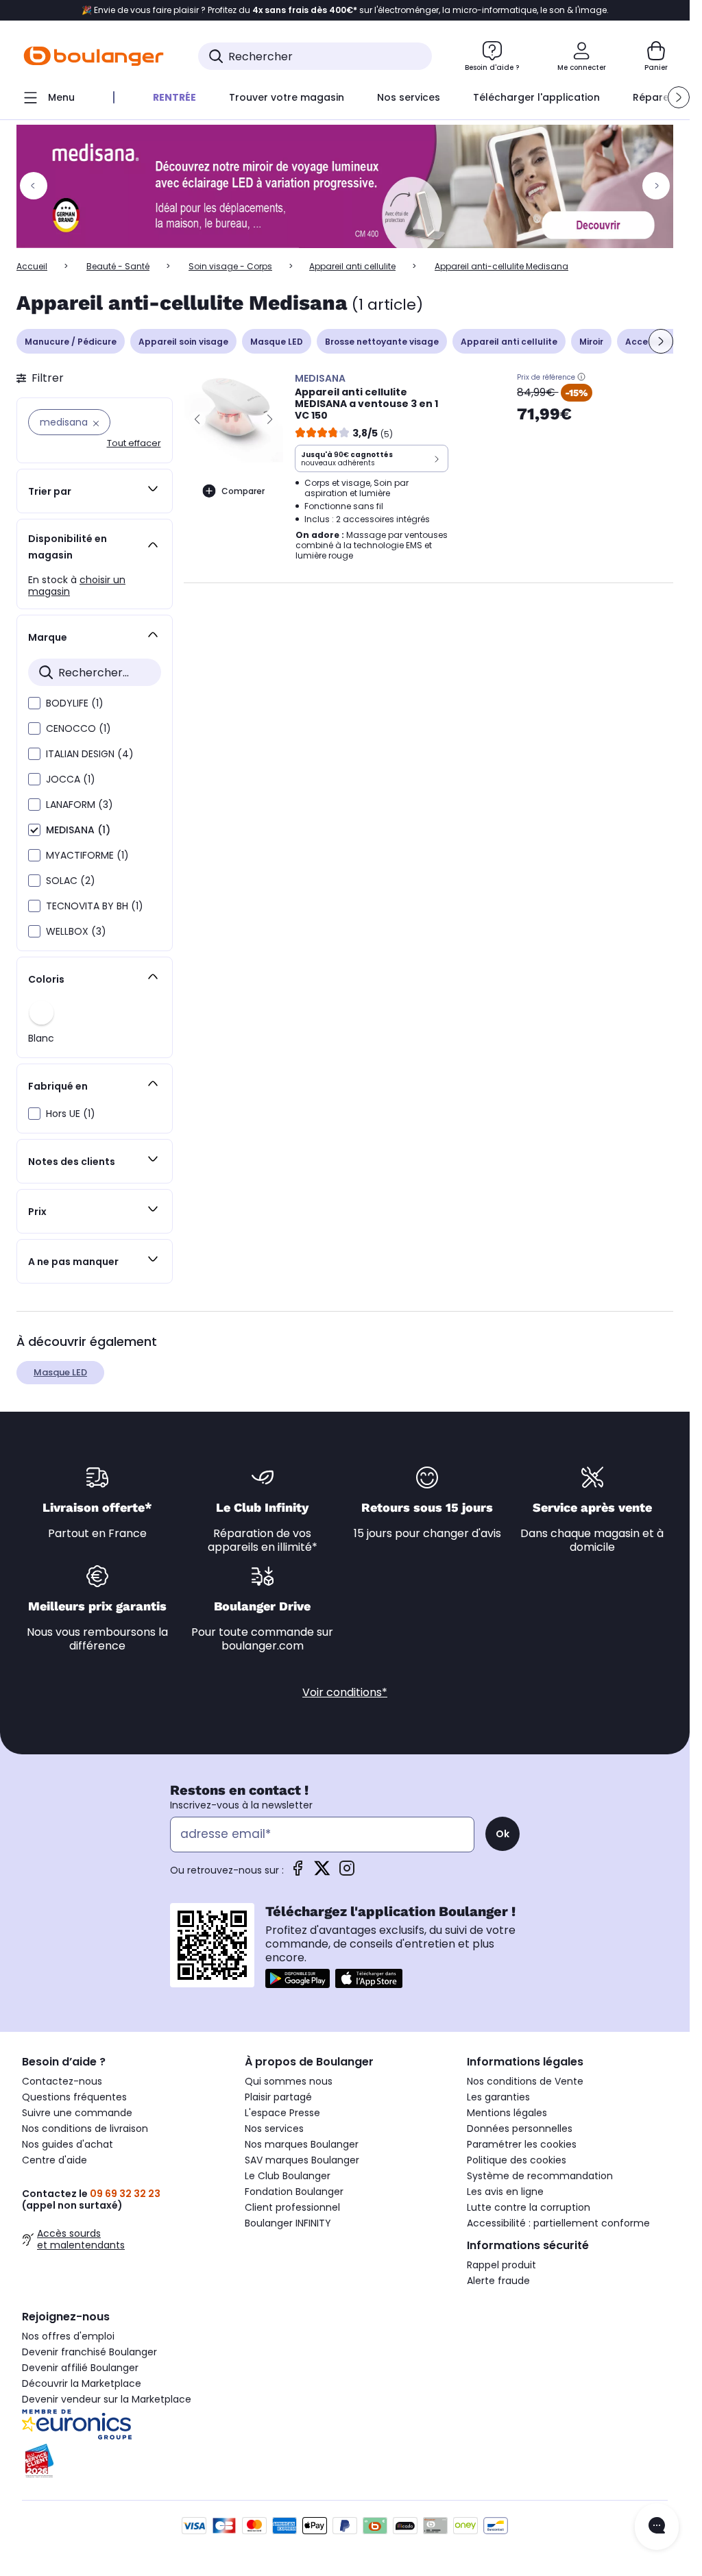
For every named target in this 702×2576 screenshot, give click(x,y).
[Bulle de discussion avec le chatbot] (657, 2527)
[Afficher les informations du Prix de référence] (581, 377)
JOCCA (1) (71, 779)
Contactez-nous (62, 2081)
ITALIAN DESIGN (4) (90, 754)
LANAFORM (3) (80, 805)
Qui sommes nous (289, 2081)
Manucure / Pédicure (71, 342)
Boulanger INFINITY (288, 2223)
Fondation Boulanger (294, 2192)
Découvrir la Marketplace (82, 2383)
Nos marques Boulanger (302, 2144)
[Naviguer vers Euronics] (122, 2425)
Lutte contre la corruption (529, 2207)
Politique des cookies (517, 2160)
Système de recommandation (540, 2176)
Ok (503, 1834)
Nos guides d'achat (68, 2144)
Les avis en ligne (505, 2192)
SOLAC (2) (71, 881)
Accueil (32, 266)
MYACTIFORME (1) (87, 855)
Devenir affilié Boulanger (80, 2368)
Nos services (274, 2129)
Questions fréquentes (74, 2097)
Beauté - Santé (118, 266)
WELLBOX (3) (76, 931)
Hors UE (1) (71, 1114)
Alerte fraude (498, 2281)
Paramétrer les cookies (522, 2144)
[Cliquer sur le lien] (351, 186)
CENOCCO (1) (78, 728)
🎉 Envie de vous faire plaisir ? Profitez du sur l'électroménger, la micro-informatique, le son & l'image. (345, 10)
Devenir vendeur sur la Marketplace (107, 2399)
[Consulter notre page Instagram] (347, 1873)
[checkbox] (34, 703)
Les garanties (498, 2097)
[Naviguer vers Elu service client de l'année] (122, 2461)
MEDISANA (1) (78, 830)
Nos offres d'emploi (68, 2336)
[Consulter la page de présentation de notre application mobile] (298, 1978)
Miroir (591, 342)
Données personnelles (520, 2129)
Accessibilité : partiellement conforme (558, 2223)
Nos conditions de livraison (85, 2129)
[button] (679, 97)
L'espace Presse (282, 2113)
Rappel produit (501, 2265)
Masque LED (277, 342)
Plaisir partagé (278, 2097)
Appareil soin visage (183, 342)
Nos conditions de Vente (525, 2081)
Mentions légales (507, 2113)
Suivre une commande (77, 2113)
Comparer (243, 491)
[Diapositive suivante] (661, 341)
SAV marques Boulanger (302, 2160)
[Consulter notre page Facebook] (298, 1873)
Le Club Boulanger (288, 2176)
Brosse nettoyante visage (382, 342)
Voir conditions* (345, 1692)
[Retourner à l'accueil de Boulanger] (94, 56)
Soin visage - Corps (230, 266)
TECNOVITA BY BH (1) (95, 906)
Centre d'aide (55, 2160)
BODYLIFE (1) (75, 703)
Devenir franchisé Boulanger (89, 2352)
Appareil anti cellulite (352, 266)
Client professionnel (292, 2207)
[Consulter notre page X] (322, 1873)
